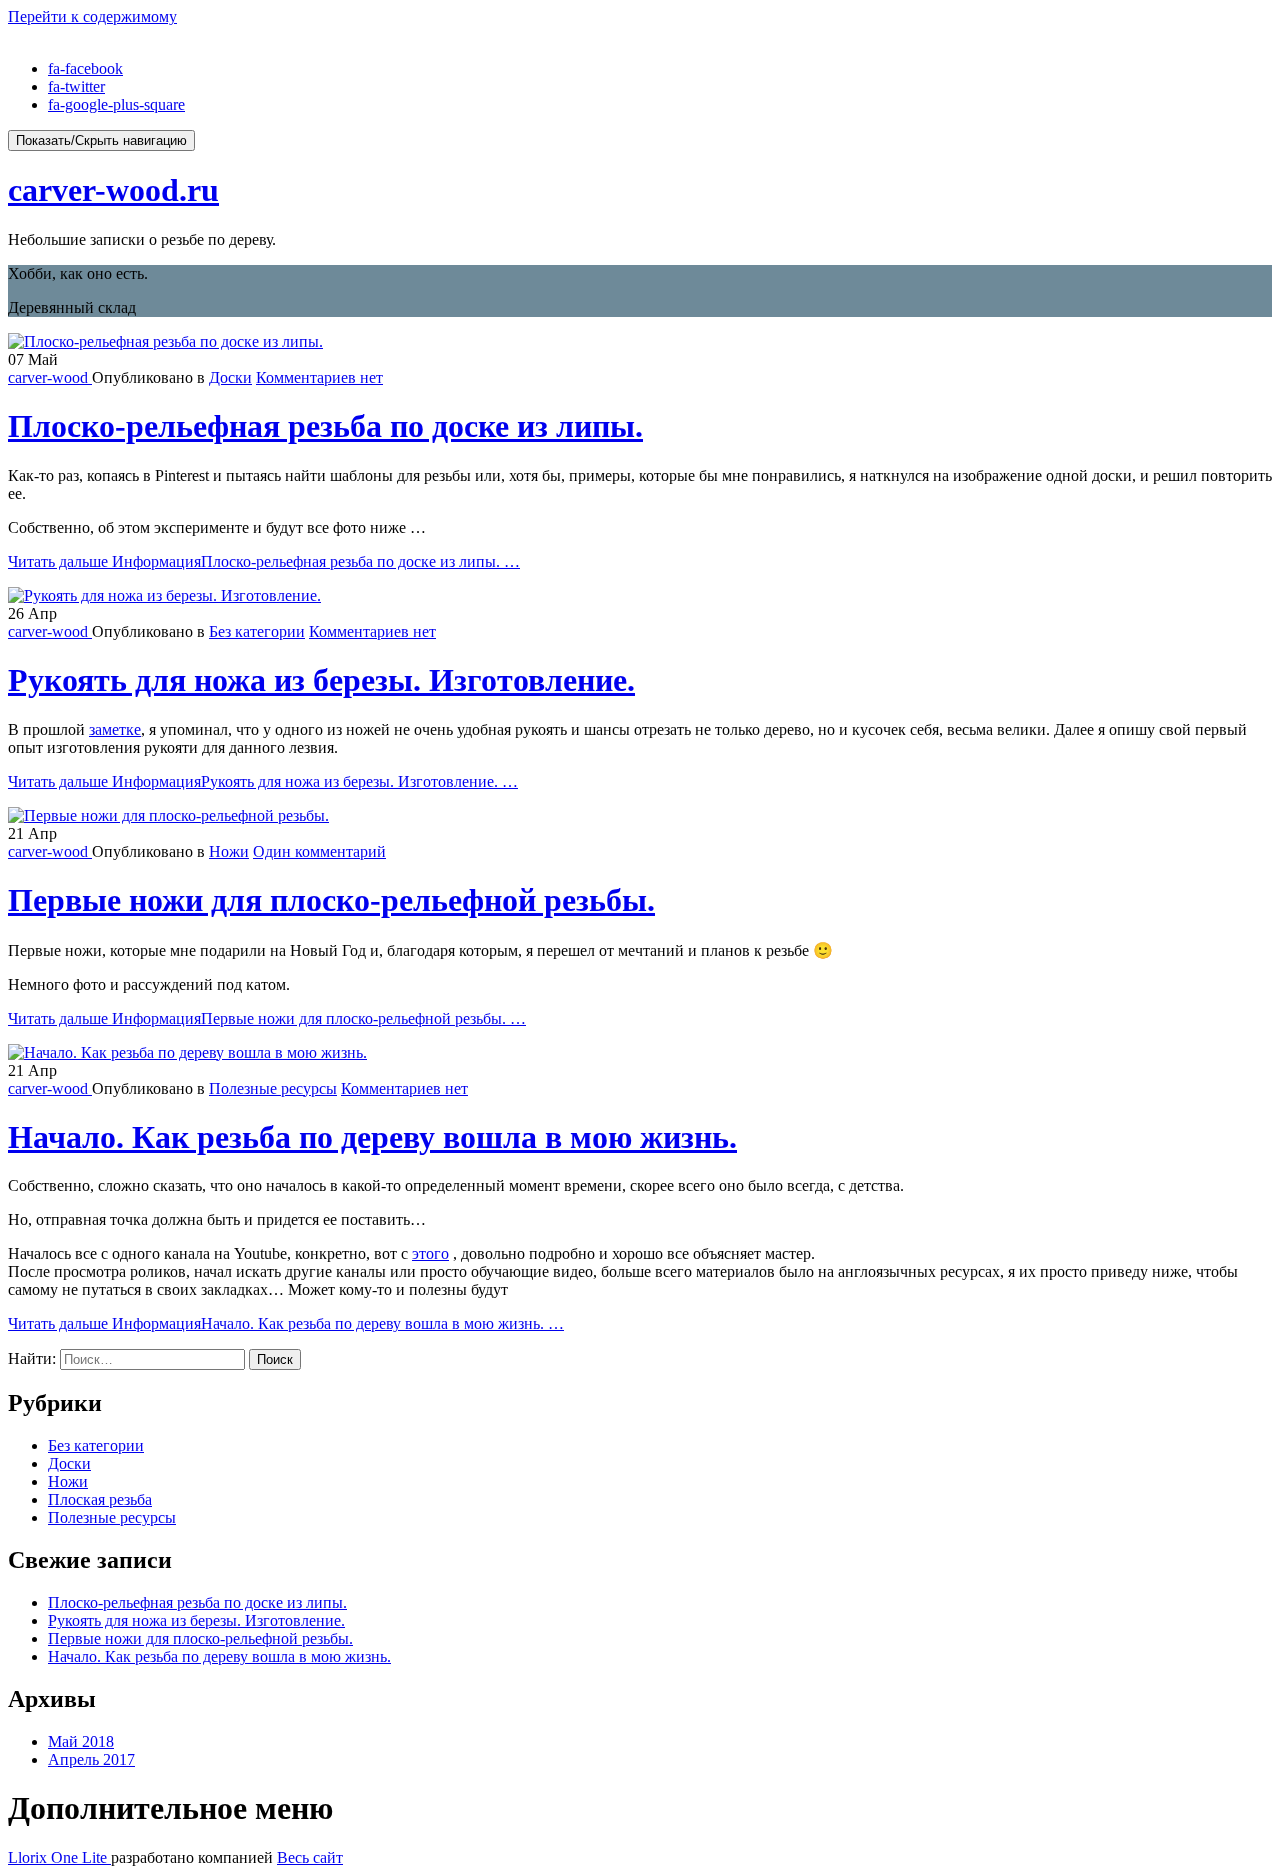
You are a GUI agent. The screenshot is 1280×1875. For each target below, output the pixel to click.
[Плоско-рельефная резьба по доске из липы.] (165, 341)
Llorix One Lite (59, 1857)
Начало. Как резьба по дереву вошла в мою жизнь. (372, 1137)
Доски (230, 377)
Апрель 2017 (91, 1759)
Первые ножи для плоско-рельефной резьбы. (331, 900)
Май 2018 (81, 1741)
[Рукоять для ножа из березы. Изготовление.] (164, 595)
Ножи (229, 851)
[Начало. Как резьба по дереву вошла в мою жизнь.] (187, 1052)
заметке (115, 729)
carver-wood (50, 377)
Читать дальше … (264, 561)
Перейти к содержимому (92, 16)
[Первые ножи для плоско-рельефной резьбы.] (168, 815)
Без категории (257, 631)
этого (430, 1253)
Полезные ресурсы (273, 1088)
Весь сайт (310, 1857)
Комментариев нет (319, 377)
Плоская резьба (100, 1499)
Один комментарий (319, 851)
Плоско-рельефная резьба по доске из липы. (325, 426)
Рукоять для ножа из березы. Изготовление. (321, 680)
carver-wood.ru (113, 190)
